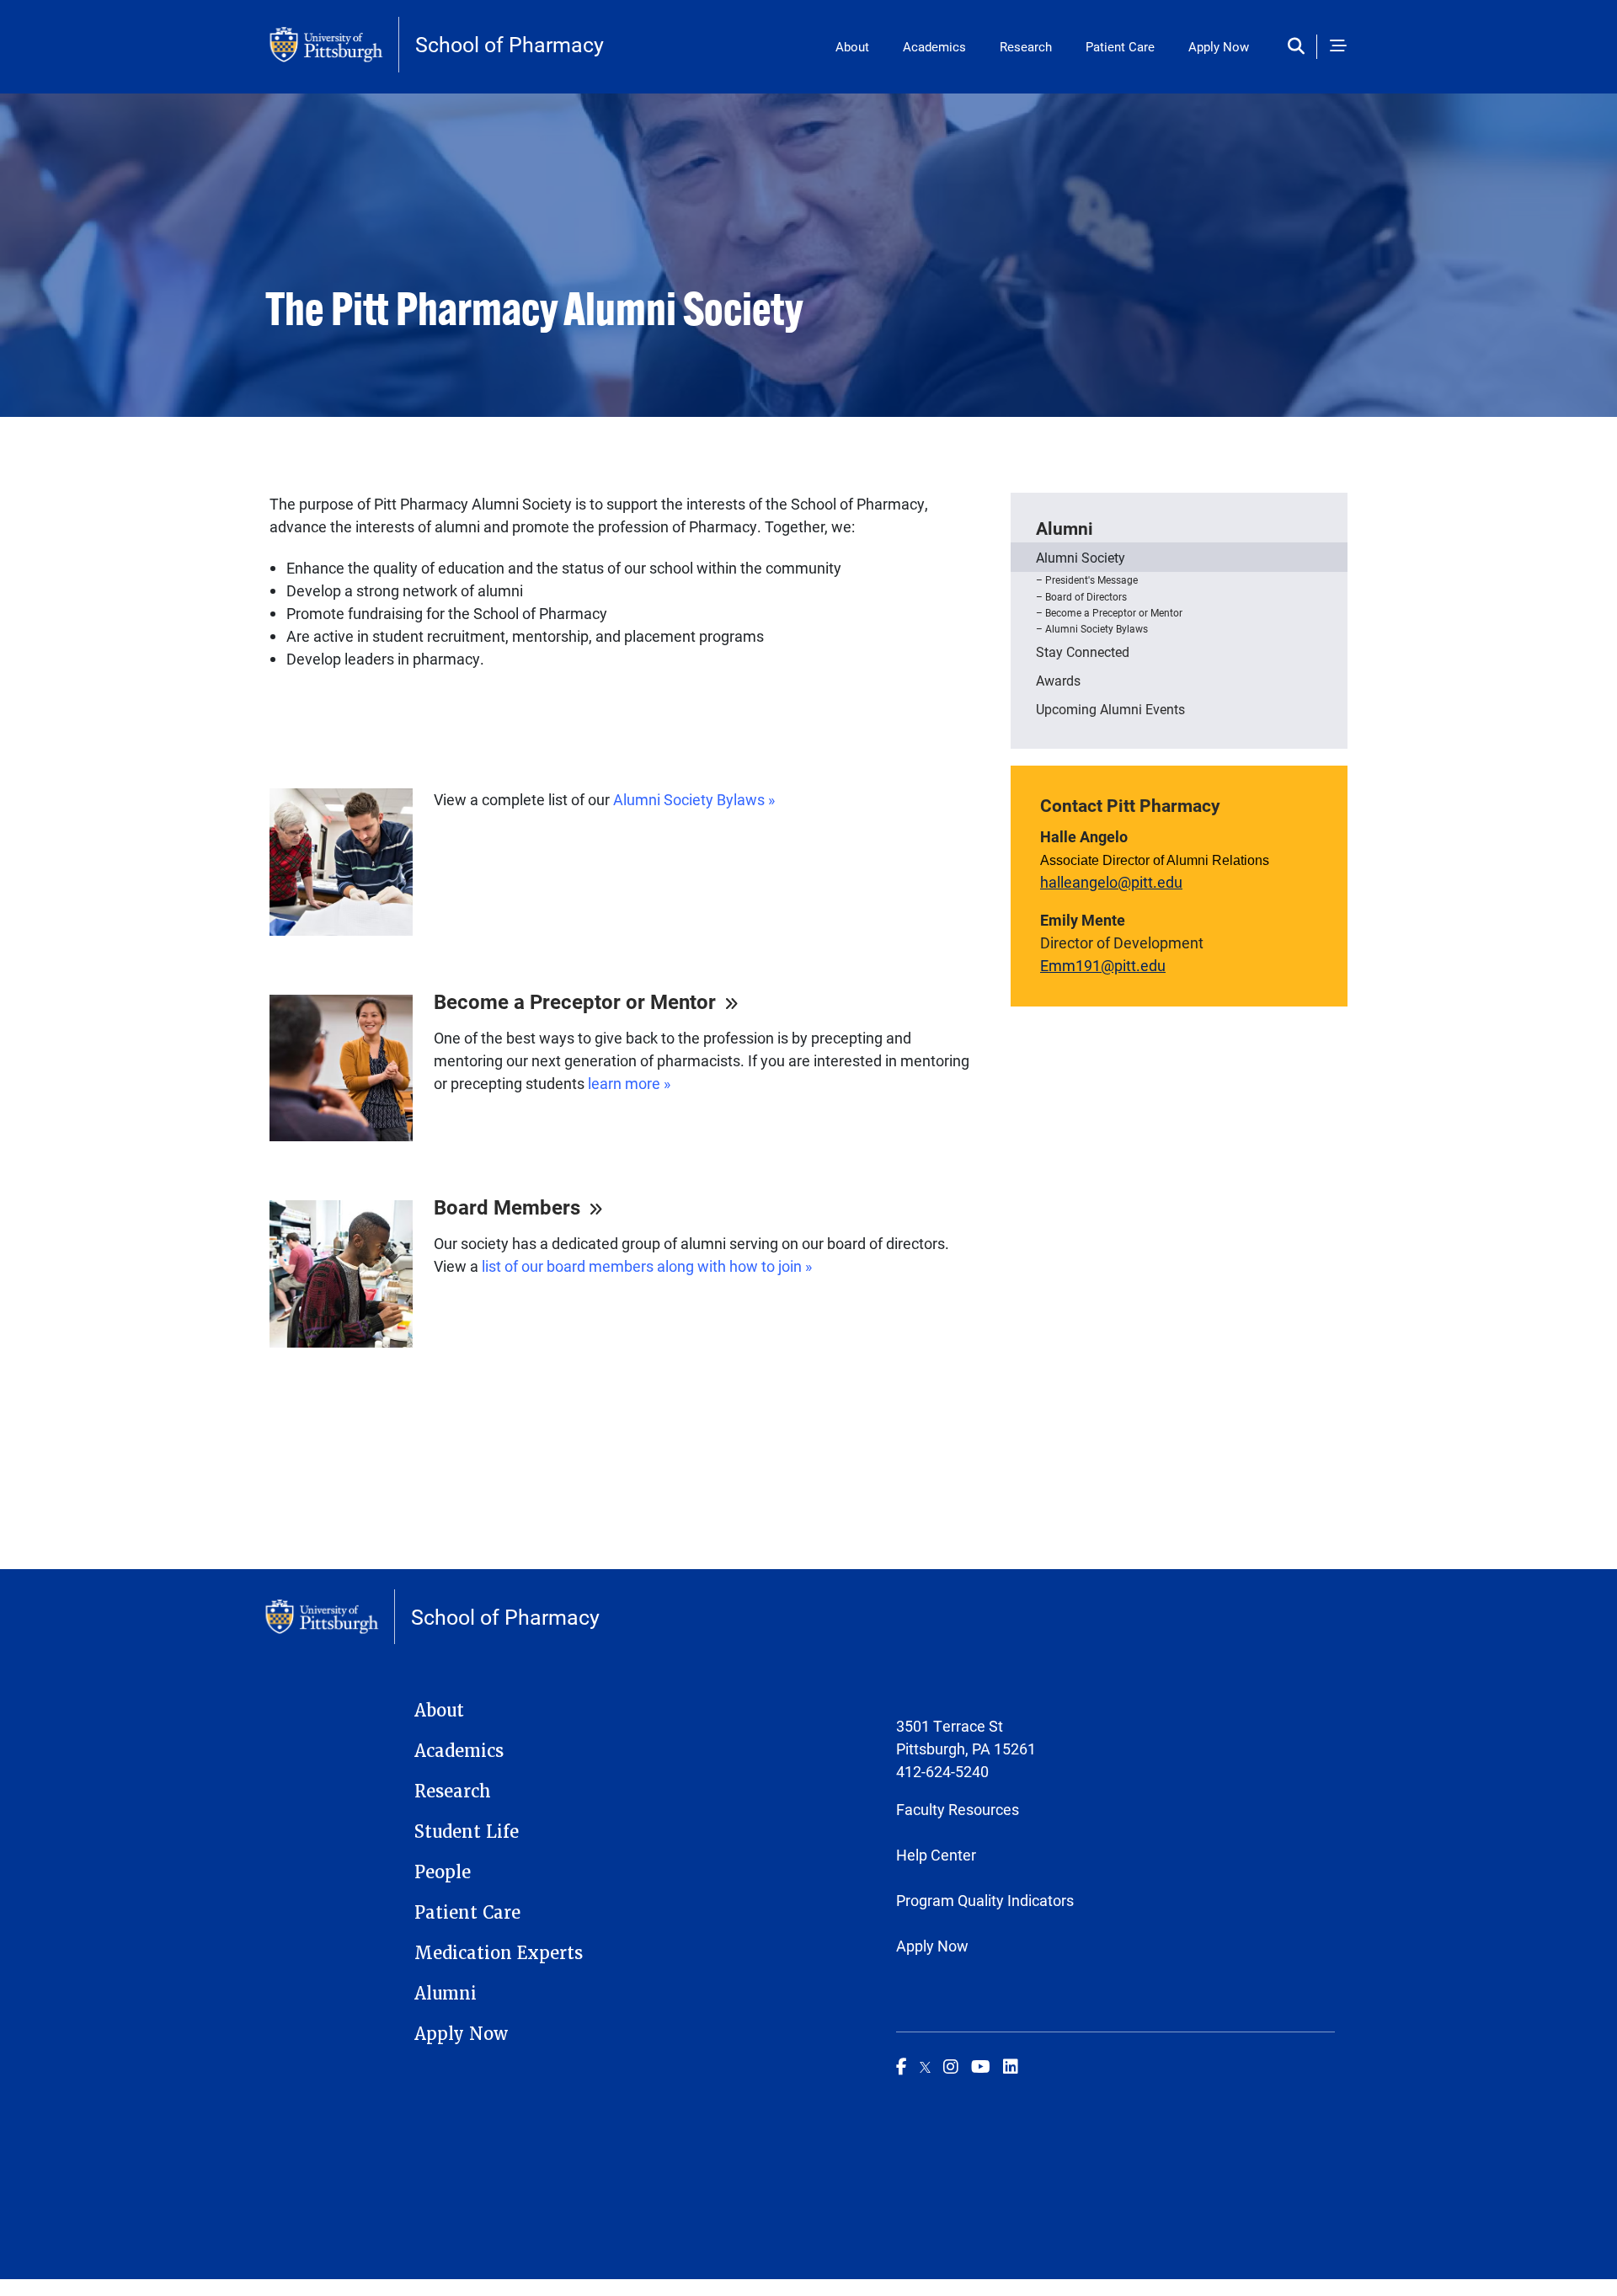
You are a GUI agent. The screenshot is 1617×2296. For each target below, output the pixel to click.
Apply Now (1219, 46)
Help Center (936, 1855)
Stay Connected (1083, 651)
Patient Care (1120, 46)
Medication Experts (499, 1953)
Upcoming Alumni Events (1110, 709)
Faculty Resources (958, 1809)
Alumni (1065, 528)
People (443, 1872)
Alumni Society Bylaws (1097, 628)
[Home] (334, 45)
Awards (1058, 680)
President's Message (1091, 579)
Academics (934, 46)
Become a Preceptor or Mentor (1114, 612)
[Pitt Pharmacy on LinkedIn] (1011, 2066)
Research (1026, 46)
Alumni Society (1081, 557)
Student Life (467, 1832)
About (852, 46)
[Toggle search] (1300, 47)
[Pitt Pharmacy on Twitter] (925, 2066)
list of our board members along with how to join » (647, 1266)
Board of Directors (1086, 596)
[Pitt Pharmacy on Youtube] (981, 2066)
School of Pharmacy (510, 44)
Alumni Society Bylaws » (694, 799)
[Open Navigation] (1338, 47)
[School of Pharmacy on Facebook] (902, 2066)
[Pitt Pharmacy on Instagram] (951, 2066)
